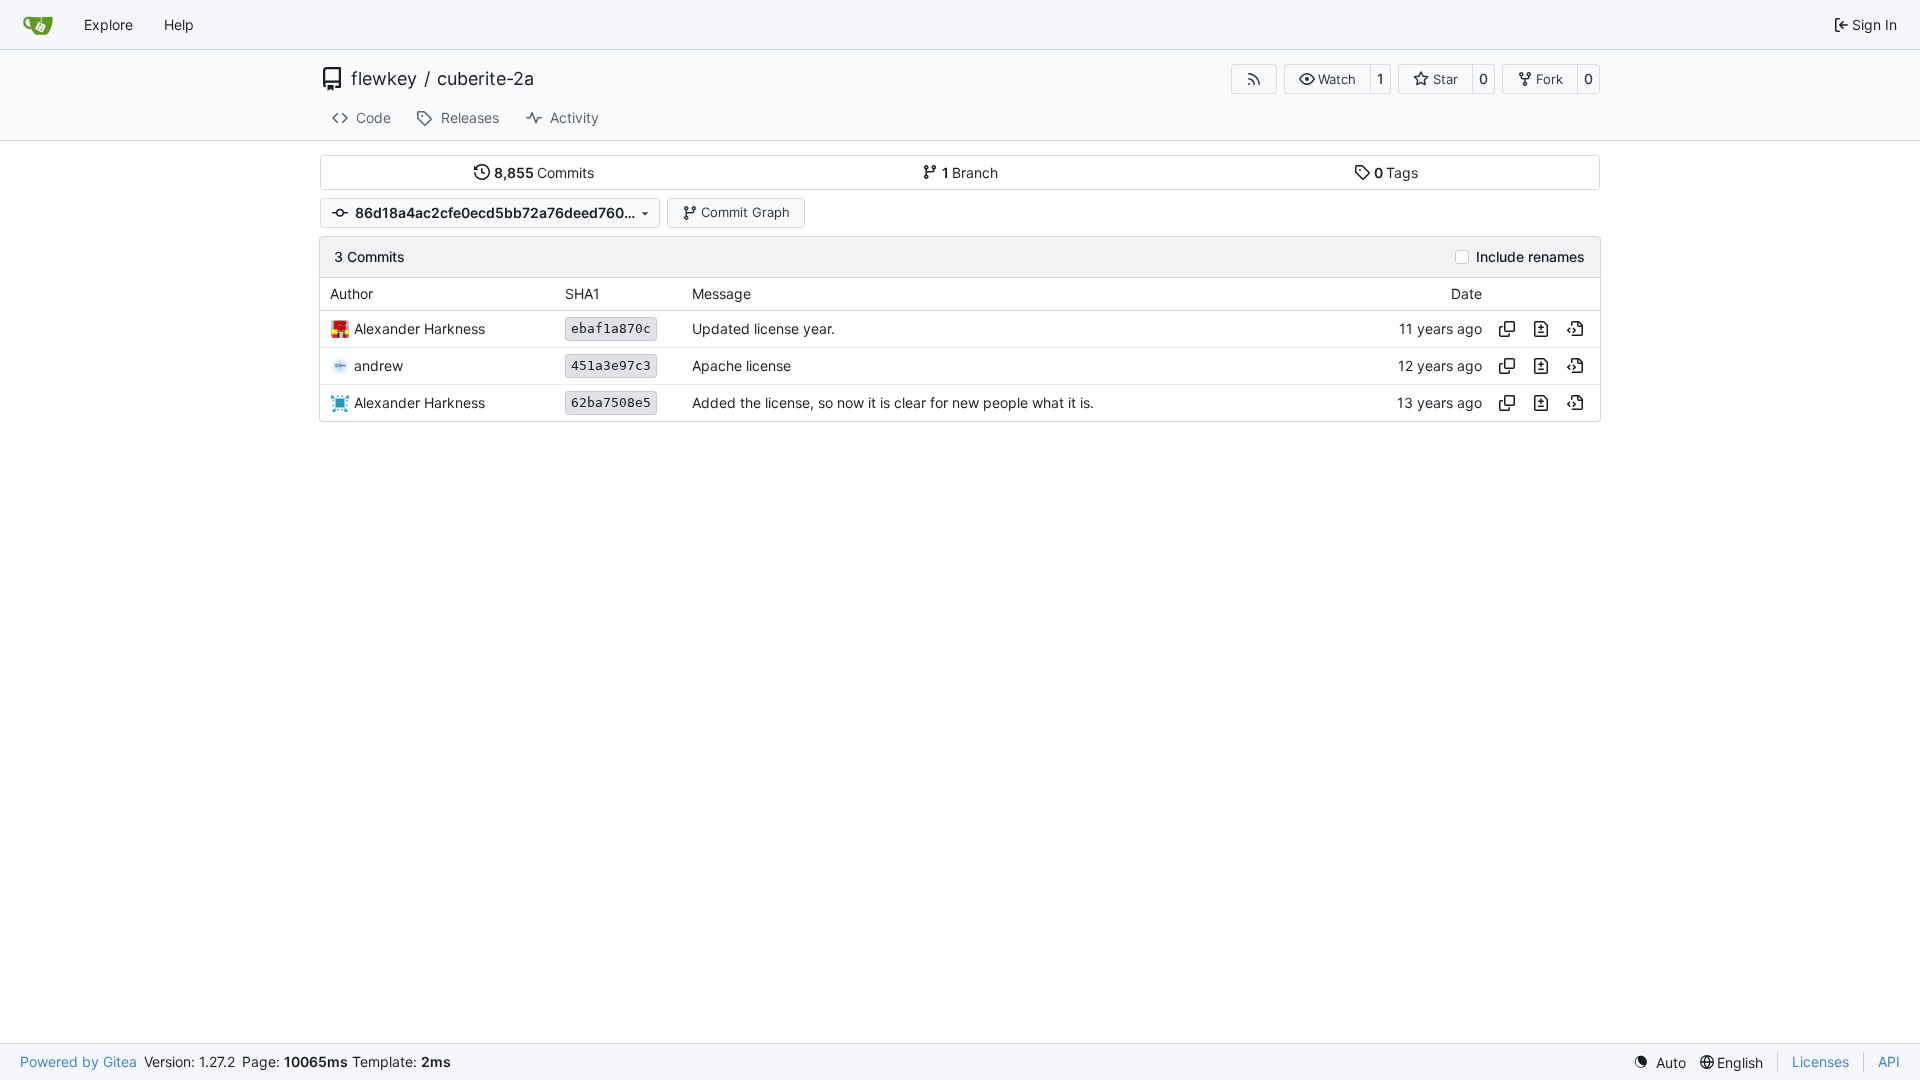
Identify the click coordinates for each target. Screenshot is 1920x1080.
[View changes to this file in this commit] (1541, 329)
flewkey (384, 79)
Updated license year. (763, 328)
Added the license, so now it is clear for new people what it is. (893, 402)
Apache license (741, 365)
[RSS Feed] (1254, 79)
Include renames (1530, 257)
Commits (544, 172)
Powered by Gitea (78, 1061)
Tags (1396, 172)
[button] (1327, 79)
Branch (970, 172)
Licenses (1820, 1061)
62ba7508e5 (611, 402)
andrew (378, 365)
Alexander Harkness (419, 328)
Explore (108, 24)
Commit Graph (745, 212)
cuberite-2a (485, 79)
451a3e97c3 (611, 365)
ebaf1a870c (611, 328)
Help (179, 24)
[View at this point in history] (1575, 329)
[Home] (38, 25)
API (1889, 1061)
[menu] (1659, 1062)
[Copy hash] (1507, 329)
